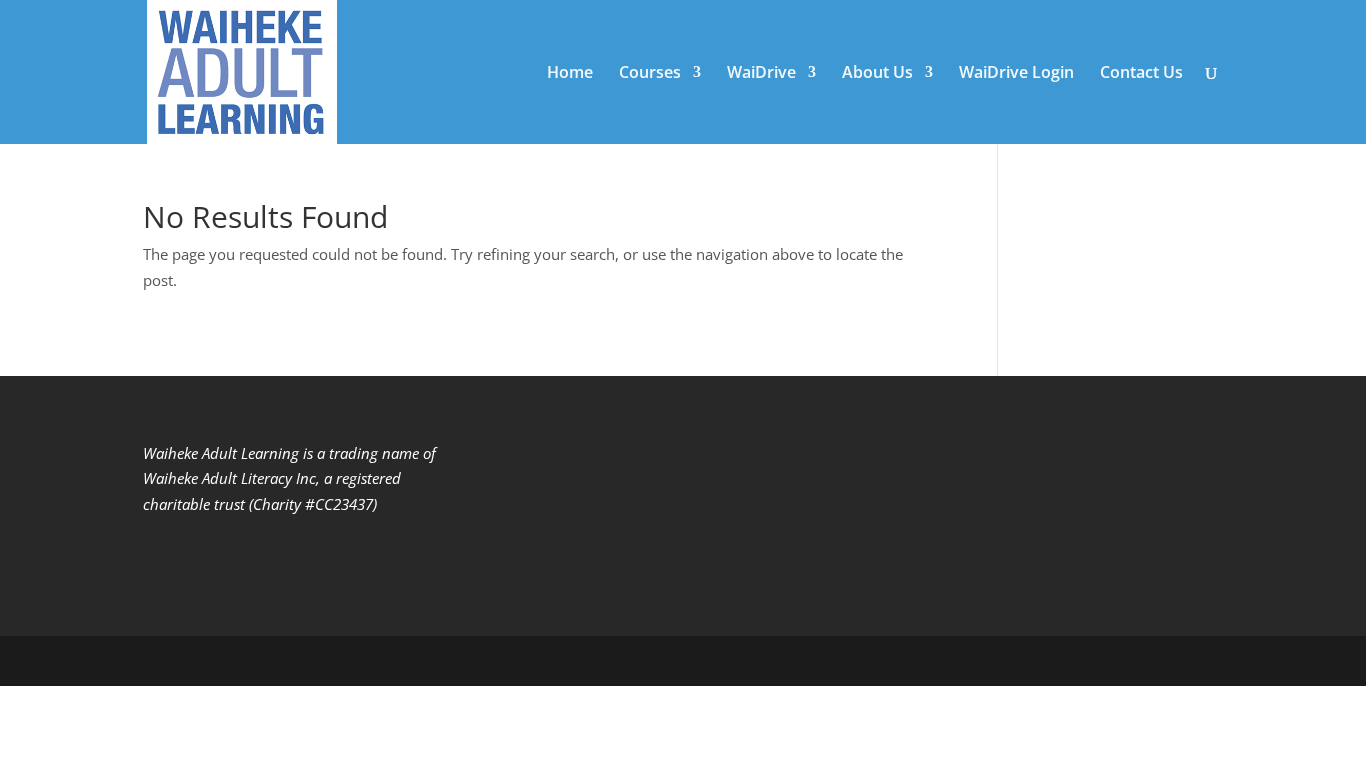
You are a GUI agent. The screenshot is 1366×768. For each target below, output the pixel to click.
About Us (877, 74)
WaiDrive (761, 74)
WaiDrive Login (1016, 74)
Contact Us (1141, 74)
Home (570, 74)
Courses (650, 74)
